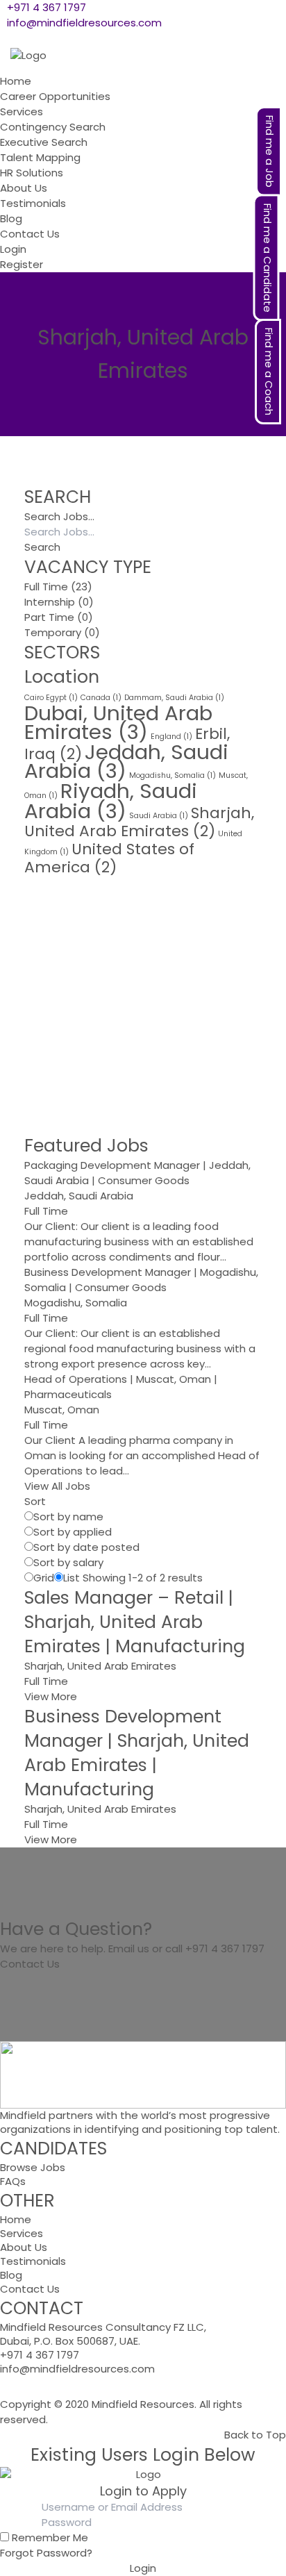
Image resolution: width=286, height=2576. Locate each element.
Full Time (46, 587)
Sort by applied (73, 1532)
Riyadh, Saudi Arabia (111, 801)
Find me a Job (270, 151)
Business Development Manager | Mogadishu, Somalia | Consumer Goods (141, 1280)
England (171, 737)
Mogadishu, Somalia (173, 775)
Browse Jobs (33, 2167)
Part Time (49, 617)
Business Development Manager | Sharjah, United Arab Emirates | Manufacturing (137, 1753)
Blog (11, 2275)
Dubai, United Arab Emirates (118, 722)
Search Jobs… (59, 516)
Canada (101, 698)
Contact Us (30, 1964)
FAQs (13, 2181)
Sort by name (68, 1516)
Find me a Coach (269, 372)
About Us (24, 2247)
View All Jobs (57, 1486)
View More (51, 1696)
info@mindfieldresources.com (84, 23)
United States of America (109, 858)
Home (16, 2219)
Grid (44, 1578)
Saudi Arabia (159, 816)
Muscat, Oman (62, 1410)
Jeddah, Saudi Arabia (126, 761)
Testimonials (33, 2261)
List (71, 1578)
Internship (50, 602)
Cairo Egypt (51, 698)
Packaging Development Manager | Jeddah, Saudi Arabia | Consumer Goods (137, 1173)
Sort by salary (68, 1562)
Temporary (53, 632)
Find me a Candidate (268, 258)
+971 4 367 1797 (47, 7)
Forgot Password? (46, 2553)
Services (22, 2233)
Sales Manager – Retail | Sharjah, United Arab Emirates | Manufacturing (135, 1622)
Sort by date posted (86, 1547)
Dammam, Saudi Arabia (174, 698)
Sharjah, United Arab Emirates (139, 822)
